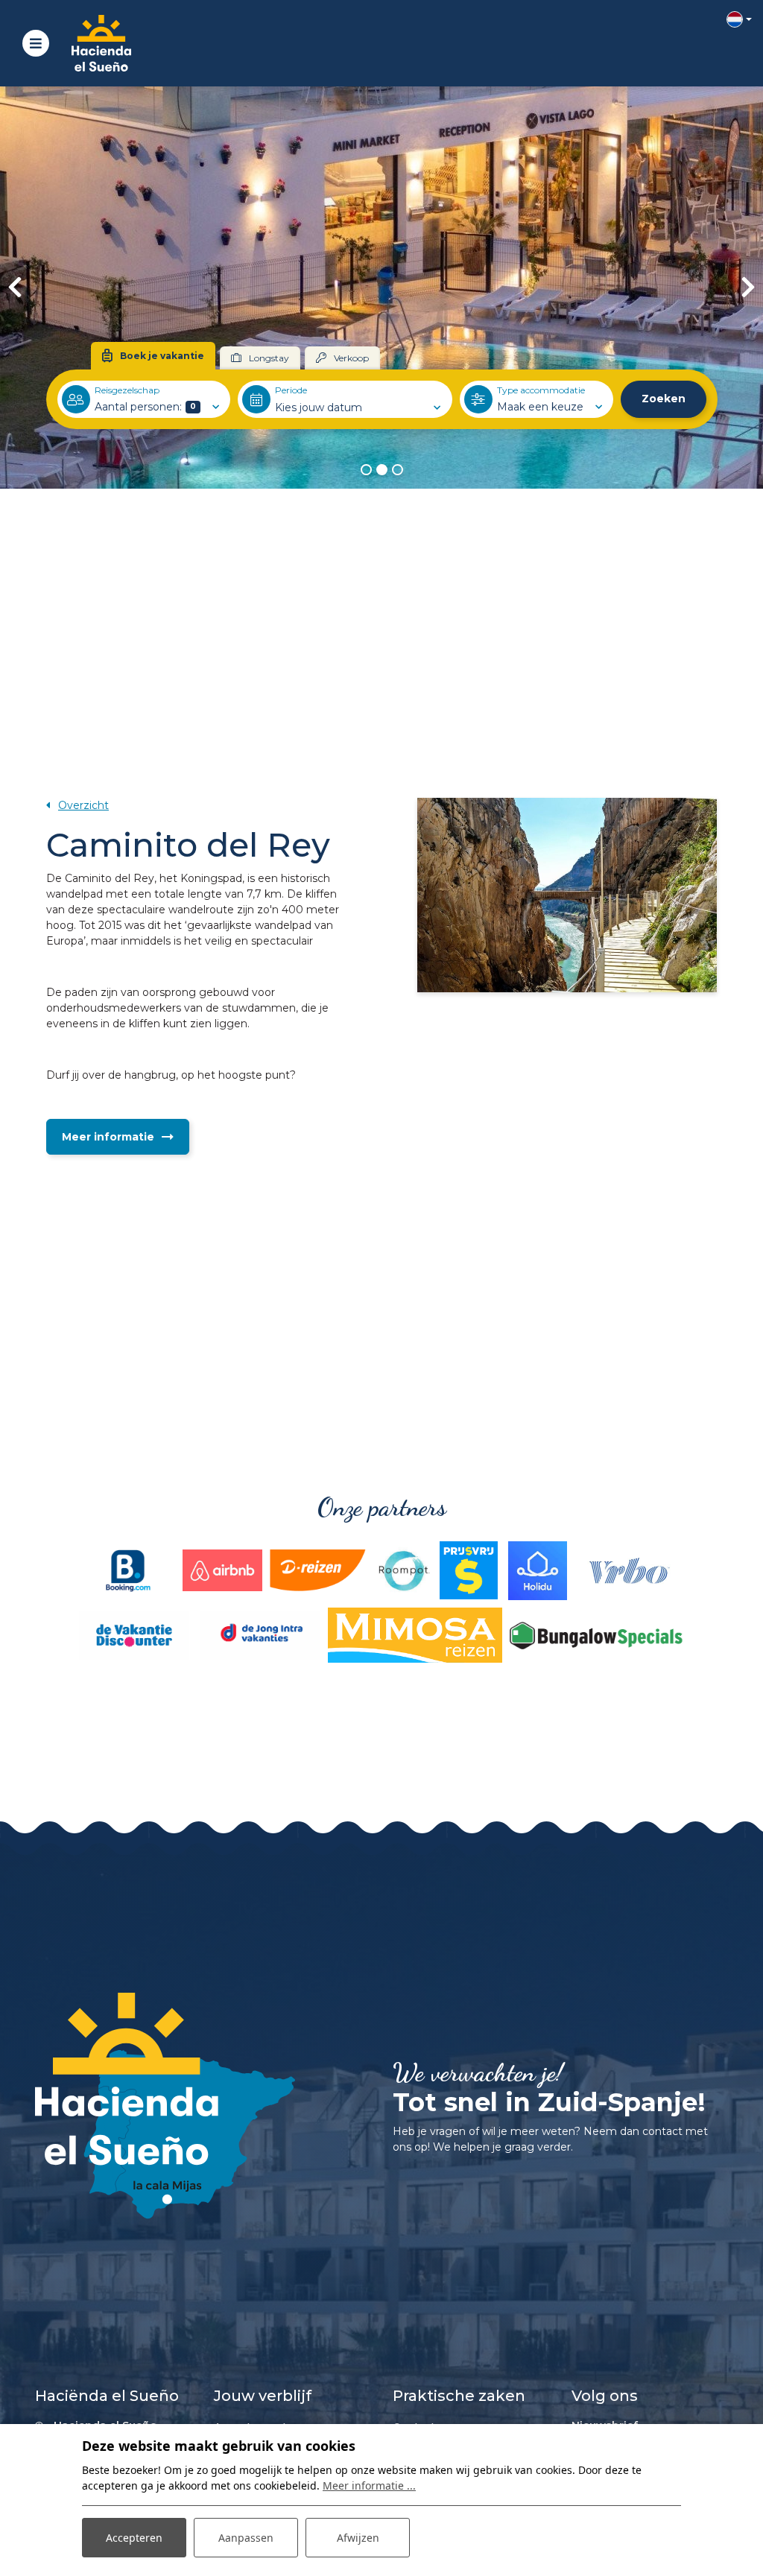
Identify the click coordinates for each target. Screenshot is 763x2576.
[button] (366, 470)
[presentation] (15, 288)
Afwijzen (358, 2538)
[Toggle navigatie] (36, 43)
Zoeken (664, 399)
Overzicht (83, 805)
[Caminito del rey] (567, 895)
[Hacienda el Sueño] (101, 43)
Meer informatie (108, 1137)
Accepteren (134, 2538)
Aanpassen (246, 2538)
